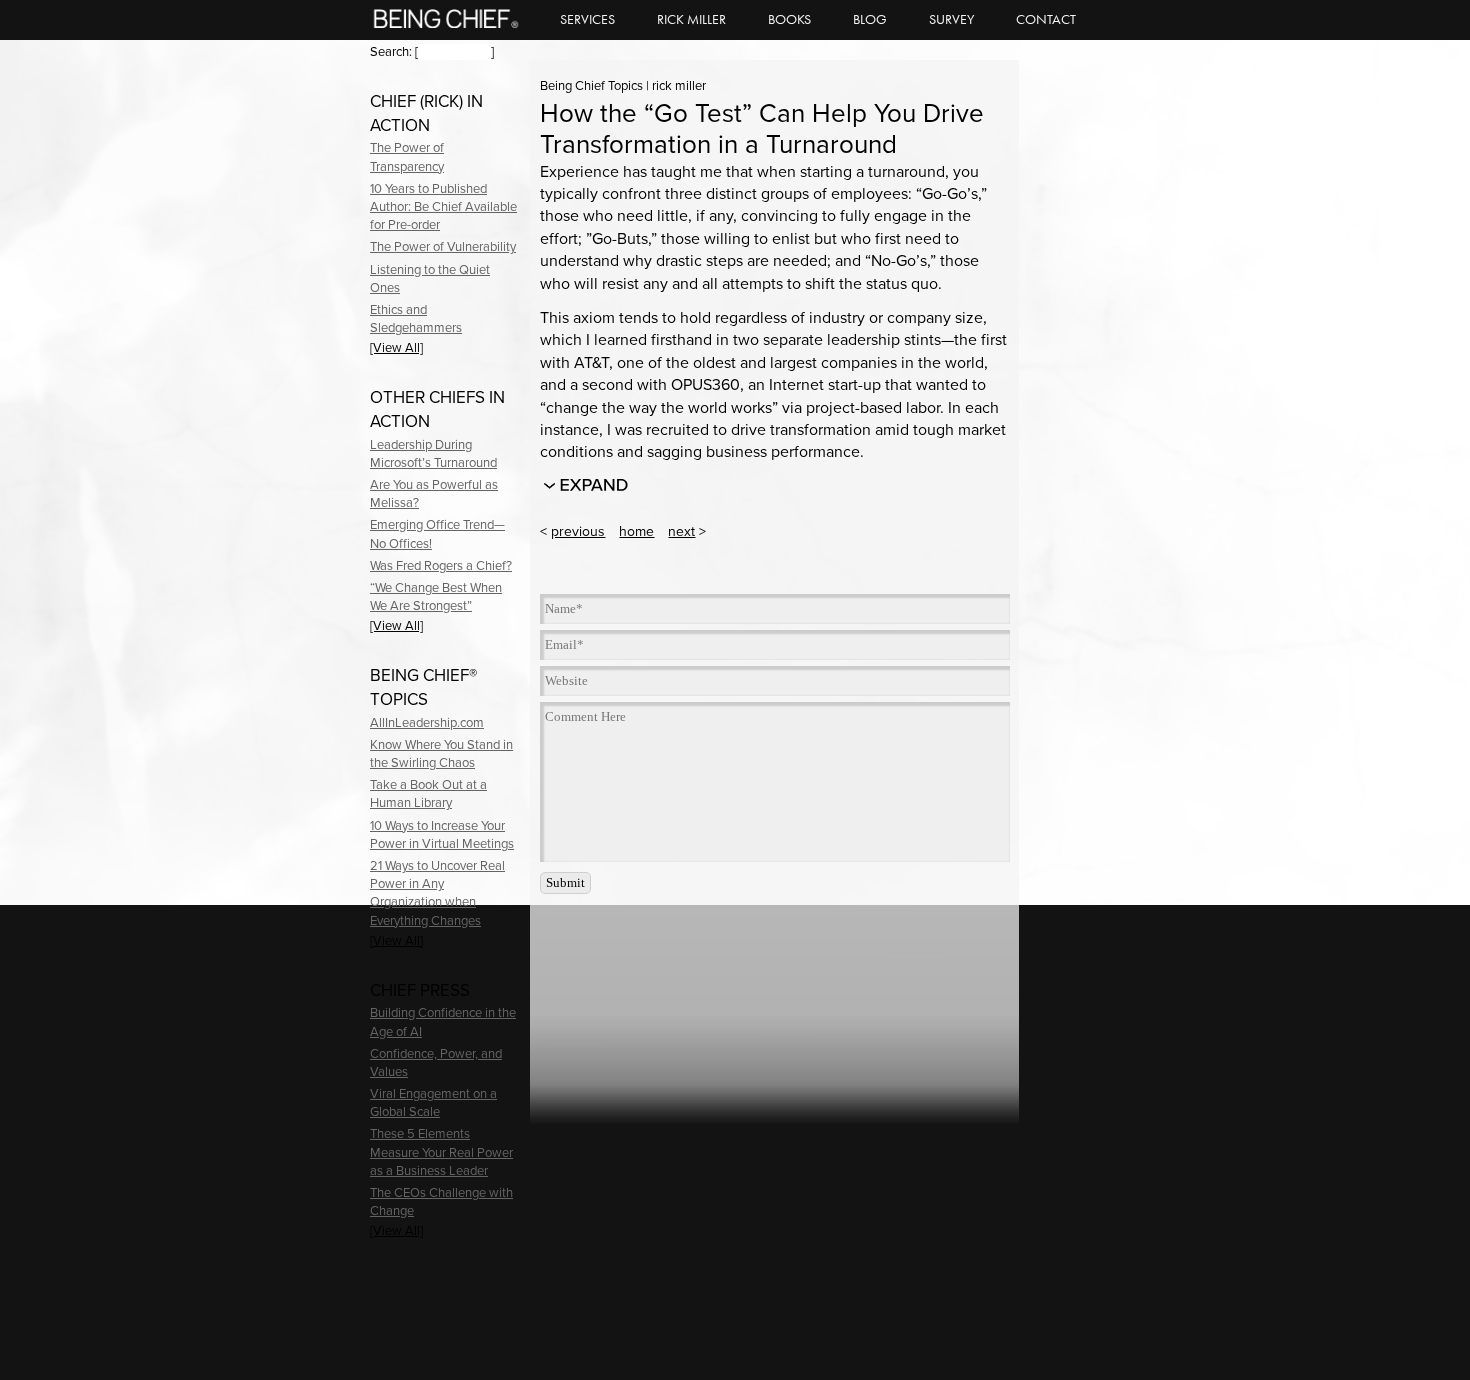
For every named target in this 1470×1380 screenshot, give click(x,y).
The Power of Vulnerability (443, 247)
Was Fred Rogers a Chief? (441, 566)
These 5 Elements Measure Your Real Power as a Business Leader (441, 1152)
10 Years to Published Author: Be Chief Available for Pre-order (443, 207)
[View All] (396, 348)
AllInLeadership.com (427, 723)
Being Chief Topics (591, 86)
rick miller (679, 86)
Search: (391, 52)
